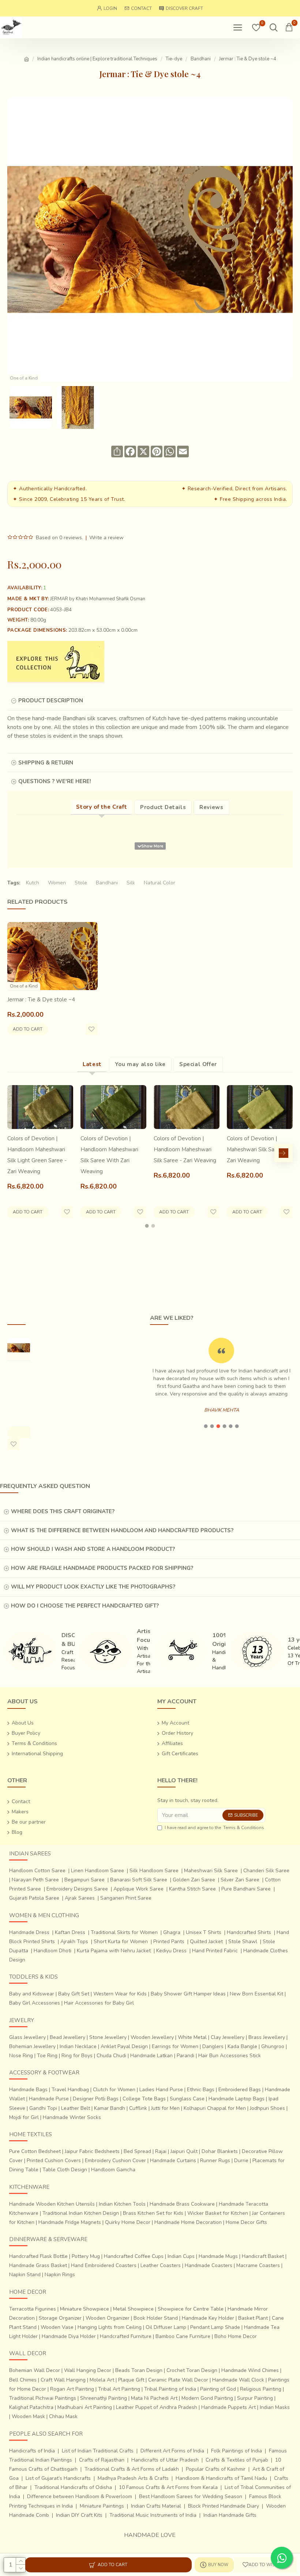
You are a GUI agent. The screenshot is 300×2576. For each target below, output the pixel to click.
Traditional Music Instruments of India (153, 2515)
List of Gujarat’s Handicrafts (58, 2478)
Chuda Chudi (111, 2056)
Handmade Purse (49, 2099)
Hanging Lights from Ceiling (110, 2327)
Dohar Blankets (220, 2151)
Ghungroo (273, 2046)
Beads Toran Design (139, 2370)
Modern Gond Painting (207, 2398)
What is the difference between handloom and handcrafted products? (122, 1530)
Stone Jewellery (108, 2037)
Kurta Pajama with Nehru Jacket (114, 1951)
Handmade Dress (29, 1932)
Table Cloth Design (65, 2170)
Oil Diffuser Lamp (166, 2327)
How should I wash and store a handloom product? (93, 1549)
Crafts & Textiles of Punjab (237, 2460)
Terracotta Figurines (33, 2309)
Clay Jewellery (228, 2037)
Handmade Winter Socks (72, 2117)
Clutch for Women (114, 2090)
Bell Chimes (23, 2380)
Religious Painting (261, 2389)
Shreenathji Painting (104, 2398)
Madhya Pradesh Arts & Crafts (133, 2478)
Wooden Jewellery (152, 2037)
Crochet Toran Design (192, 2370)
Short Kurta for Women (121, 1942)
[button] (16, 1153)
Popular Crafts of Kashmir (216, 2469)
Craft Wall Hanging (63, 2380)
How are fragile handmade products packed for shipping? (102, 1568)
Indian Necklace (78, 2046)
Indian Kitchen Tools (122, 2204)
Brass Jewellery (267, 2037)
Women (57, 883)
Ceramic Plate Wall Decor (178, 2380)
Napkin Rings (60, 2275)
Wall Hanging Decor (88, 2370)
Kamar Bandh (110, 2108)
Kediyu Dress (171, 1951)
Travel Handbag (70, 2090)
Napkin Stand (25, 2275)
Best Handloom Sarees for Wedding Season (191, 2496)
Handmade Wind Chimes (250, 2370)
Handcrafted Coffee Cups (134, 2256)
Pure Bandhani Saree (246, 1889)
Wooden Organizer (108, 2318)
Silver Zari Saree (240, 1880)
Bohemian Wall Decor (35, 2370)
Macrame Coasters (258, 2265)
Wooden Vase (57, 2327)
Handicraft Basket (263, 2256)
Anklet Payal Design (124, 2046)
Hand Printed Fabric (215, 1951)
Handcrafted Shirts (249, 1932)
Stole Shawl (243, 1942)
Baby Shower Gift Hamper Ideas (188, 1994)
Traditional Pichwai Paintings (43, 2398)
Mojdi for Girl (24, 2117)
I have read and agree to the (214, 1828)
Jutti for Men (165, 2108)
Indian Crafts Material (156, 2506)
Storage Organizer (60, 2318)
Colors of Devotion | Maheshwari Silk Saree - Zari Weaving (257, 1149)
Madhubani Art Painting (85, 2407)
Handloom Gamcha (113, 2170)
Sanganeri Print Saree (126, 1898)
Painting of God (218, 2389)
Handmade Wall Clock (238, 2380)
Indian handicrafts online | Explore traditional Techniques (97, 59)
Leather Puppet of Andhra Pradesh (157, 2407)
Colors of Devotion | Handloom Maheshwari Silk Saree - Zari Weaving (185, 1149)
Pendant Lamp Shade (215, 2327)
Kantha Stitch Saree (192, 1889)
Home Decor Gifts (246, 2222)
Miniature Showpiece (85, 2309)
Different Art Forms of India (172, 2451)
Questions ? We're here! (55, 781)
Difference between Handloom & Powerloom (80, 2496)
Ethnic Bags (201, 2090)
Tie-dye (174, 59)
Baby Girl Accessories (35, 2003)
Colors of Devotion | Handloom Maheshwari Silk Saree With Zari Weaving (109, 1155)
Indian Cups (181, 2256)
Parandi (185, 2056)
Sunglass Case (187, 2099)
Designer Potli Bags (96, 2099)
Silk (131, 883)
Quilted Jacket (206, 1942)
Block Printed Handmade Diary (224, 2506)
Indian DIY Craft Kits (79, 2515)
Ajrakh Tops (74, 1942)
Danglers (213, 2046)
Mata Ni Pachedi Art (154, 2398)
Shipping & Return (46, 763)
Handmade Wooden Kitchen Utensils (52, 2204)
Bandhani (201, 59)
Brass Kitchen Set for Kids (153, 2213)
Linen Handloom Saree (97, 1871)
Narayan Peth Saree (35, 1880)
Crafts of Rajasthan (102, 2460)
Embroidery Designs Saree (77, 1889)
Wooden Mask (28, 2416)
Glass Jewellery (27, 2037)
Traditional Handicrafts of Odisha (73, 2487)
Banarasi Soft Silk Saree (139, 1880)
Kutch (33, 883)
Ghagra (172, 1932)
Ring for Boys (77, 2056)
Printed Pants (169, 1942)
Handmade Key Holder (208, 2318)
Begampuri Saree (85, 1880)
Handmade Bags (28, 2090)
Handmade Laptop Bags (237, 2099)
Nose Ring (21, 2056)
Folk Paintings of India (237, 2451)
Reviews (211, 807)
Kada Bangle (242, 2046)
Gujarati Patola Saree (34, 1898)
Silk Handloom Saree (154, 1871)
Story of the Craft (102, 807)
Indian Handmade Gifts (230, 2515)
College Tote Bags (144, 2099)
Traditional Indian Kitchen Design (81, 2213)
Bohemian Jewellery (32, 2046)
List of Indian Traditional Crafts (98, 2451)
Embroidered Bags (240, 2090)
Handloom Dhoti (52, 1951)
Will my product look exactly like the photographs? (93, 1587)
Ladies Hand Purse (161, 2090)
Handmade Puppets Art (228, 2407)
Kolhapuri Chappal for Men (215, 2108)
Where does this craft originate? (63, 1511)
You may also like (140, 1064)
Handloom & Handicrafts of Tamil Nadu (221, 2478)
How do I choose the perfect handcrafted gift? (85, 1606)
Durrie (241, 2160)
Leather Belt (76, 2108)
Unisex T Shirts (204, 1932)
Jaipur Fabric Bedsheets (92, 2151)
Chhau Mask (63, 2416)
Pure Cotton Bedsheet (35, 2151)
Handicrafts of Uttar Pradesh (165, 2460)
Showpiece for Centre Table (191, 2309)
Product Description (51, 700)
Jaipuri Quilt (184, 2151)
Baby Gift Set (74, 1994)
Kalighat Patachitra (31, 2407)
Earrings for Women (175, 2046)
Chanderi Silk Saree (266, 1871)
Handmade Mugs (218, 2256)
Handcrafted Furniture (126, 2336)
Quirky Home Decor (128, 2222)
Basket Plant (253, 2318)
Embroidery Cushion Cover (115, 2160)
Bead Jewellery (67, 2037)
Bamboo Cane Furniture (183, 2336)
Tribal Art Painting (119, 2389)
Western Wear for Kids (120, 1994)
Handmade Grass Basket (38, 2265)
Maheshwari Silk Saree (211, 1871)
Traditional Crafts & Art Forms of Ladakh (132, 2469)
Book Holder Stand (156, 2318)
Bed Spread (137, 2151)
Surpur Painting (255, 2398)
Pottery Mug (86, 2256)
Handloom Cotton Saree (37, 1871)
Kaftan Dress (70, 1932)
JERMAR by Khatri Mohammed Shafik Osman (98, 599)
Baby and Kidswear (32, 1994)
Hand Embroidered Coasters (104, 2265)
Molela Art (102, 2380)
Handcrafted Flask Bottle (38, 2256)
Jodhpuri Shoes (267, 2108)
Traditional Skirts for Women (124, 1932)
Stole (81, 883)
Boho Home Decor (236, 2336)
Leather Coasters (161, 2265)
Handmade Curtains (173, 2160)
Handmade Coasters (209, 2265)
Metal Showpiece (133, 2309)
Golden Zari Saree (194, 1880)
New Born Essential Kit (256, 1994)
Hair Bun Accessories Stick (230, 2056)
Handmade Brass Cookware (182, 2204)
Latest (92, 1064)
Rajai (161, 2151)
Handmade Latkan (151, 2056)
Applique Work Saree (138, 1889)
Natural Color (160, 883)
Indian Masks (275, 2407)
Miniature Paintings (102, 2506)
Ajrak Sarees (80, 1898)
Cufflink (138, 2108)
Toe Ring (47, 2056)
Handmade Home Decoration (188, 2222)
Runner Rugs (215, 2160)
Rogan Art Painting (72, 2389)
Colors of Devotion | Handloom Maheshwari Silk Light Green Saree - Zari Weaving (37, 1155)
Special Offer (198, 1064)
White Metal (192, 2037)
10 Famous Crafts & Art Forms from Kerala (168, 2487)
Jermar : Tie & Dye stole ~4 (41, 1000)
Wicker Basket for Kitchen (218, 2213)
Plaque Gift (131, 2380)
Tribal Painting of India (170, 2389)
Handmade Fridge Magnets (70, 2222)
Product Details (163, 807)
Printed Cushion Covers (54, 2160)
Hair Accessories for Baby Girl (99, 2003)
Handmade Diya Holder (69, 2336)
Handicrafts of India (32, 2451)
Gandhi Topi (43, 2108)
